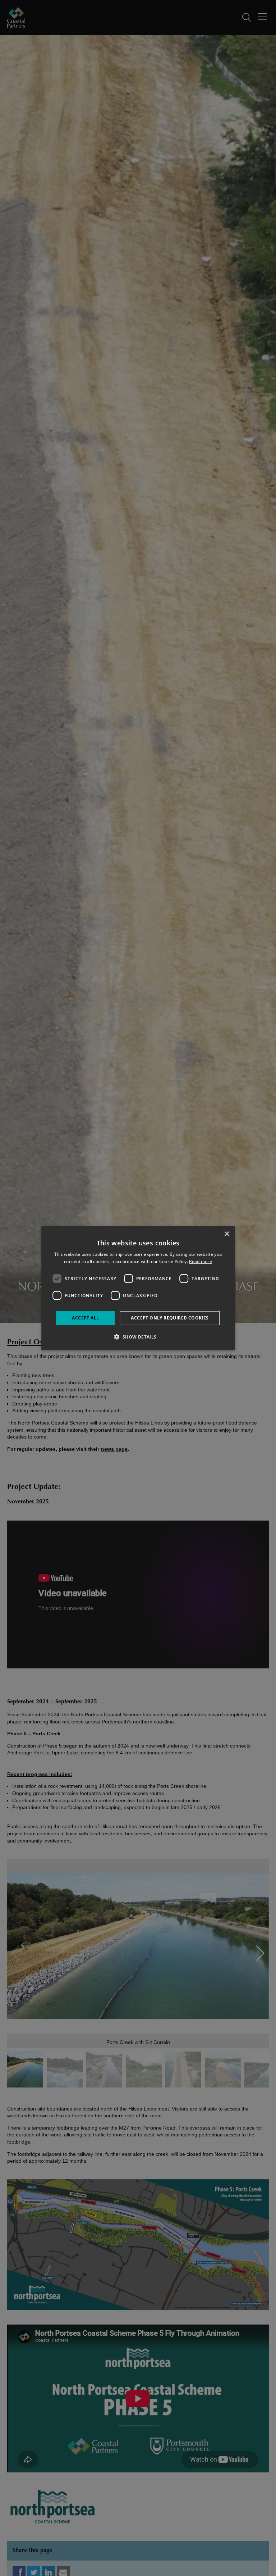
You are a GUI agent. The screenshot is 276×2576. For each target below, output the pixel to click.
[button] (138, 1337)
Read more (201, 1261)
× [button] (227, 1234)
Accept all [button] (85, 1318)
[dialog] (138, 1288)
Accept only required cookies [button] (170, 1318)
